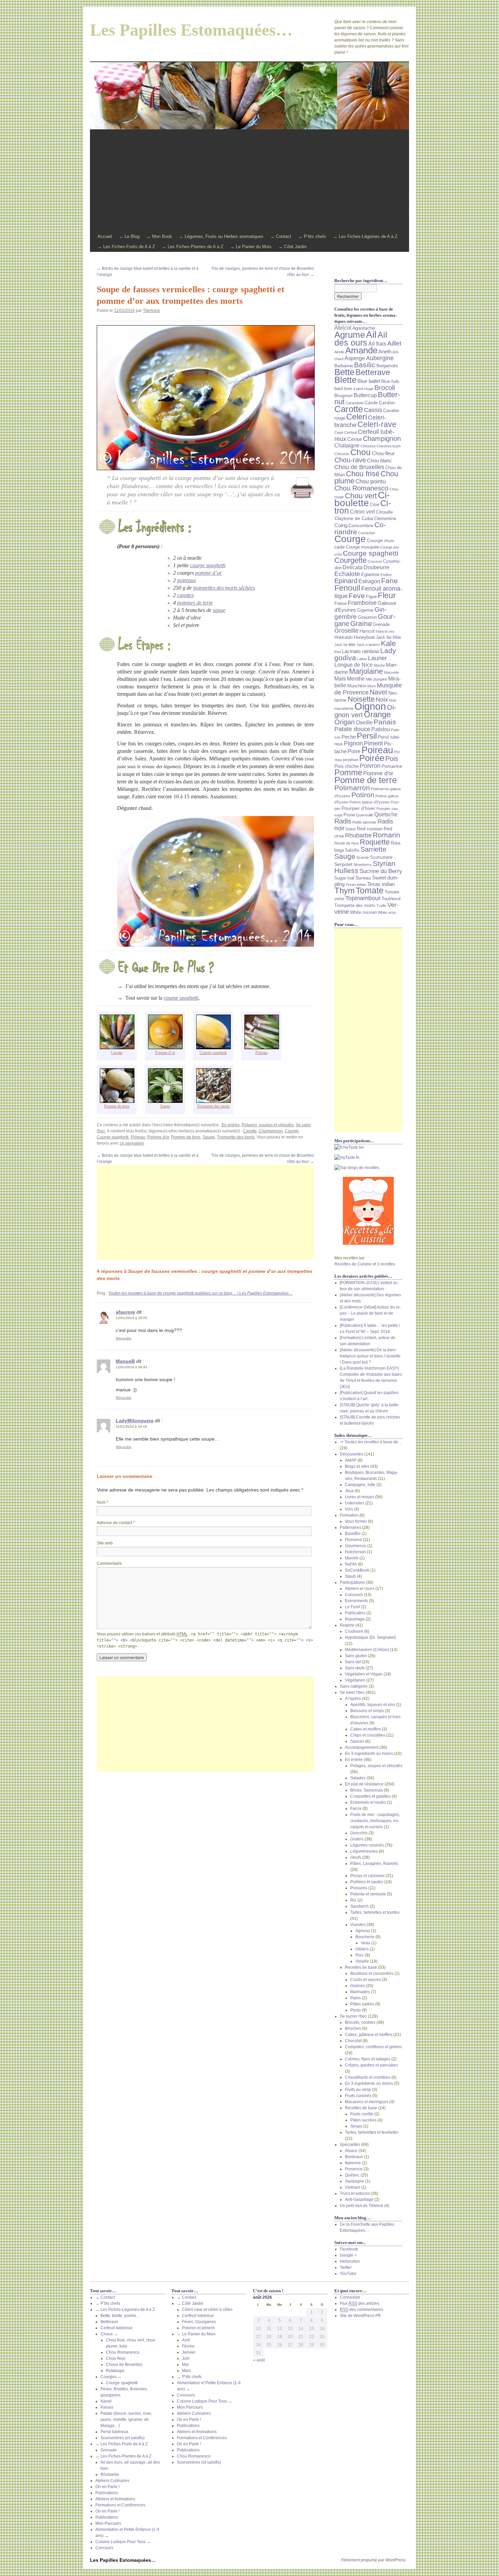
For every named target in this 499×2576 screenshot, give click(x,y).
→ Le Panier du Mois (251, 247)
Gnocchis (359, 1833)
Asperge (355, 358)
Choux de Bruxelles (124, 2365)
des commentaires (362, 2310)
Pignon (353, 743)
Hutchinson (355, 1552)
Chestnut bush (389, 446)
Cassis (373, 410)
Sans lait (353, 1662)
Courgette (350, 560)
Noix (382, 700)
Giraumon (367, 617)
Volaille (362, 1961)
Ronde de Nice (347, 843)
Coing (341, 525)
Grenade (381, 625)
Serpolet (343, 864)
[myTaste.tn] (368, 1157)
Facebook (349, 2249)
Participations (352, 1582)
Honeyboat (364, 637)
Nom (103, 1502)
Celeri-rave (377, 424)
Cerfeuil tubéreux (116, 2328)
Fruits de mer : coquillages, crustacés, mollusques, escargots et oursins (375, 1821)
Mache (379, 665)
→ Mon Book (159, 236)
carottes (186, 595)
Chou (361, 452)
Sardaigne (355, 2181)
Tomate (370, 891)
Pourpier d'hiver (358, 808)
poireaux (187, 580)
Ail (371, 334)
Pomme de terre (186, 1137)
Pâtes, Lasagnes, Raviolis (374, 1864)
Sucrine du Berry (381, 871)
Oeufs (356, 1857)
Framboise (362, 603)
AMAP (351, 1460)
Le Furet (353, 1607)
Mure (372, 686)
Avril (186, 2340)
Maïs (340, 679)
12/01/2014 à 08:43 (132, 1367)
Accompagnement (362, 1747)
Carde (371, 403)
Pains (356, 1998)
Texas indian (381, 884)
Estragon (369, 581)
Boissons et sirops (367, 1711)
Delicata (353, 567)
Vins (349, 1509)
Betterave (373, 372)
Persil (367, 736)
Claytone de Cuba (354, 518)
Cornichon (367, 533)
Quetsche (386, 814)
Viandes (358, 1925)
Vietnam (353, 2187)
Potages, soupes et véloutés (268, 1125)
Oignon (370, 706)
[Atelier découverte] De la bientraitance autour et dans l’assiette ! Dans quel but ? (370, 1356)
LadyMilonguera (135, 1421)
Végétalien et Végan (364, 1674)
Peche (349, 737)
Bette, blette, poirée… (120, 2316)
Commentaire (109, 1563)
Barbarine (344, 366)
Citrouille (384, 512)
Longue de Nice (354, 665)
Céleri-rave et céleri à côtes (207, 2310)
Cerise (355, 439)
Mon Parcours (108, 2523)
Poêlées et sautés (367, 1882)
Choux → (109, 2334)
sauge (219, 610)
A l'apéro (353, 1699)
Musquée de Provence (368, 689)
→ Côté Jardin (292, 247)
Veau (366, 1943)
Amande (361, 350)
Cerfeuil (350, 432)
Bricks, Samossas (367, 1790)
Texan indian (356, 885)
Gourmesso (356, 1546)
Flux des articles (359, 2303)
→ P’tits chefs (312, 236)
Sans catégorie (354, 1686)
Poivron (370, 766)
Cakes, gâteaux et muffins (369, 2035)
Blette (345, 380)
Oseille (364, 722)
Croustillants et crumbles (368, 2077)
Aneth (385, 352)
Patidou (381, 729)
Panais (385, 722)
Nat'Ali (351, 1564)
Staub (350, 1576)
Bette (344, 372)
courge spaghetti (208, 565)
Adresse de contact (116, 1523)
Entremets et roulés (368, 1802)
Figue (371, 597)
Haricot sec (385, 631)
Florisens (353, 1540)
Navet (378, 692)
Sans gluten (356, 1656)
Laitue (362, 659)
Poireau (138, 1137)
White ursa (387, 912)
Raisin (351, 829)
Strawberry (363, 865)
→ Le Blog (129, 236)
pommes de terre (195, 603)
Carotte (250, 1131)
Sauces (357, 1741)
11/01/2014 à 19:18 (131, 1426)
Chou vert (361, 496)
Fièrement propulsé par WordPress (373, 2560)
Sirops (356, 2126)
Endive (386, 575)
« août (259, 2360)
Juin (186, 2358)
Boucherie (365, 1937)
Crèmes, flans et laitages (368, 2059)
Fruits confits (362, 2114)
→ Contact (281, 236)
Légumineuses (364, 1851)
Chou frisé (363, 474)
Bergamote (387, 366)
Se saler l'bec (352, 1692)
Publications (107, 2493)
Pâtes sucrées (363, 2120)
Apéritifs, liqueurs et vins (373, 1705)
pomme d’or (208, 573)
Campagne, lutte (360, 1485)
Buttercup (365, 395)
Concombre (361, 525)
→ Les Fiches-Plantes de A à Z (193, 247)
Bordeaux (354, 2157)
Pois (392, 759)
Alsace (351, 2151)
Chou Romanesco (361, 488)
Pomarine (392, 766)
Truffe (381, 906)
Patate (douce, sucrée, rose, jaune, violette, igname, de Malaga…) (126, 2420)
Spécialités (350, 2145)
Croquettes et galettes (371, 1796)
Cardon (387, 403)
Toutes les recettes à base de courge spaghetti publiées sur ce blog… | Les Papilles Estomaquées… (200, 1293)
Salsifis (352, 850)
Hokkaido (344, 637)
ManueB (125, 1361)
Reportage (355, 1619)
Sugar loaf (344, 878)
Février (188, 2346)
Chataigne (347, 446)
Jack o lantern (368, 645)
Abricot (343, 328)
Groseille (346, 631)
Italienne (353, 2163)
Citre (375, 505)
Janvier (189, 2352)
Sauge (209, 1137)
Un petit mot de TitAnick (362, 2206)
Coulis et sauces (366, 1980)
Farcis (356, 1809)
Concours (354, 1595)
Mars (187, 2371)
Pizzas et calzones (367, 1876)
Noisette (361, 699)
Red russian (370, 829)
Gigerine (365, 610)
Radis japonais (364, 822)
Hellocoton (350, 2261)
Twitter (346, 2267)
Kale (388, 643)
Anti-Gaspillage (359, 2200)
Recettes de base (361, 1967)
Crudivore (354, 1631)
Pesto (356, 2010)
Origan (345, 722)
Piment (373, 743)
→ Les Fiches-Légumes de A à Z (365, 236)
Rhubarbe (358, 835)
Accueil (105, 236)
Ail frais (377, 344)
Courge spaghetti (113, 1137)
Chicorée (342, 454)
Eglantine (370, 575)
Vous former (356, 1521)
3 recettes (386, 1264)
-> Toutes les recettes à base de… (371, 1442)
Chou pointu (371, 481)
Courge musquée (363, 547)
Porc (360, 1955)
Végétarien (355, 1680)
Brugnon (344, 395)
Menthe (356, 679)
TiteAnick (151, 311)
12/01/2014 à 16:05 (132, 1318)
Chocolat (353, 2041)
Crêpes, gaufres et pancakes (371, 2065)
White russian (363, 912)
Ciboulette (362, 499)
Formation (349, 1515)
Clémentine (385, 519)
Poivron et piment (198, 2328)
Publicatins (355, 1613)
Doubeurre (376, 567)
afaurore (125, 1312)
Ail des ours (361, 339)
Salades (358, 1778)
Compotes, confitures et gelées (373, 2047)
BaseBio (353, 1534)
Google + (348, 2255)
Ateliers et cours (360, 1589)
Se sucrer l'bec (353, 2016)
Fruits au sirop (358, 2090)
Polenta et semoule (368, 1894)
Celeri (357, 417)
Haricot (367, 631)
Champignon (271, 1131)
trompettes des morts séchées (224, 588)
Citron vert (362, 512)
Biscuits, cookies (360, 2022)
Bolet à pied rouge (359, 389)
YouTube (348, 2274)
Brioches (353, 2028)
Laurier (377, 658)
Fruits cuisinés (358, 2096)
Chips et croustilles (368, 1735)
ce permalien (132, 1143)
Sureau (363, 878)
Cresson (375, 561)
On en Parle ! (107, 2487)
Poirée (372, 758)
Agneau (363, 1931)
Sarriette (373, 849)
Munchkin (357, 686)
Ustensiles (355, 1503)
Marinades (360, 1992)
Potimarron (352, 788)
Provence (354, 2169)
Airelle (339, 352)
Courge (292, 1131)
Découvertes (352, 1454)
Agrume (350, 335)
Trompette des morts (236, 1137)
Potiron (363, 795)
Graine (361, 624)
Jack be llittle (345, 645)
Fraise (340, 604)
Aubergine (380, 358)
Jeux (349, 1491)
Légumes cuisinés (367, 1845)
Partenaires (350, 1527)
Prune (349, 815)
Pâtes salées (362, 2004)
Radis (343, 821)
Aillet (394, 343)
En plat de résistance (364, 1784)
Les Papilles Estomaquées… (191, 30)
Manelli (352, 1558)
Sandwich (359, 1906)
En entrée (231, 1125)
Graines (358, 1986)
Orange (377, 715)
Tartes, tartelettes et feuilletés (372, 2132)
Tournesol (391, 899)
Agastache (364, 328)
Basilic (365, 365)
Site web (105, 1543)
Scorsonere (381, 857)
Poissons (359, 1888)
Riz (353, 1900)
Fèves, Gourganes (199, 2322)
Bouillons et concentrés (372, 1973)
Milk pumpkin (377, 679)
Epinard (346, 581)
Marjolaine (366, 671)
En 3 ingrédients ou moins (369, 1754)
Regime (347, 1625)
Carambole (355, 403)
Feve (357, 596)
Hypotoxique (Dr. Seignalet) (370, 1637)
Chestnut (368, 446)
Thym (345, 891)
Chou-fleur (383, 453)
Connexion (350, 2297)
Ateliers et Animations (115, 2499)
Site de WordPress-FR (360, 2316)
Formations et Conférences (120, 2505)
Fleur (387, 595)
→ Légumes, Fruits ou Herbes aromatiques (221, 236)
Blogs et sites (357, 1466)
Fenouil (347, 588)
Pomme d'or (158, 1137)
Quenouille (365, 815)
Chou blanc (380, 461)
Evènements (356, 1601)
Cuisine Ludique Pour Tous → (123, 2542)
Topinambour (363, 898)
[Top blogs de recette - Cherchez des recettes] (368, 1168)
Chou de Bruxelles (359, 467)
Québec (352, 2175)
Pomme (348, 772)
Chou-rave (350, 460)
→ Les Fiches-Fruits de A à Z (126, 247)
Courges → (111, 2377)
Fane (390, 581)
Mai (185, 2365)
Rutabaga (115, 2371)
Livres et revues (359, 1497)
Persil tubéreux (114, 2432)
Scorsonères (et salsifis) (123, 2438)
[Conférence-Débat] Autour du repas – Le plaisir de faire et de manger (370, 1313)
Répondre (124, 1338)
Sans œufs (355, 1668)
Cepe (339, 432)
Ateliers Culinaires (112, 2481)
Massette (392, 672)
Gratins (357, 1839)
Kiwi (338, 652)
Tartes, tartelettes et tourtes (375, 1912)
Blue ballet (369, 381)
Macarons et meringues (367, 2102)
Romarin (386, 835)
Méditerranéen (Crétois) (367, 1650)
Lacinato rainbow (361, 651)
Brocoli (385, 388)
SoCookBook (357, 1570)
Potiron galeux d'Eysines (369, 802)
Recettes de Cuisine (353, 1264)
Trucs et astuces (355, 2193)
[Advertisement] (249, 181)
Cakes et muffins (366, 1729)
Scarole (363, 857)
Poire (354, 751)
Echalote (347, 574)
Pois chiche (347, 766)
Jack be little (388, 637)
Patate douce (352, 729)
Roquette (375, 842)
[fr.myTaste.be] (368, 1147)
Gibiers (362, 1949)
